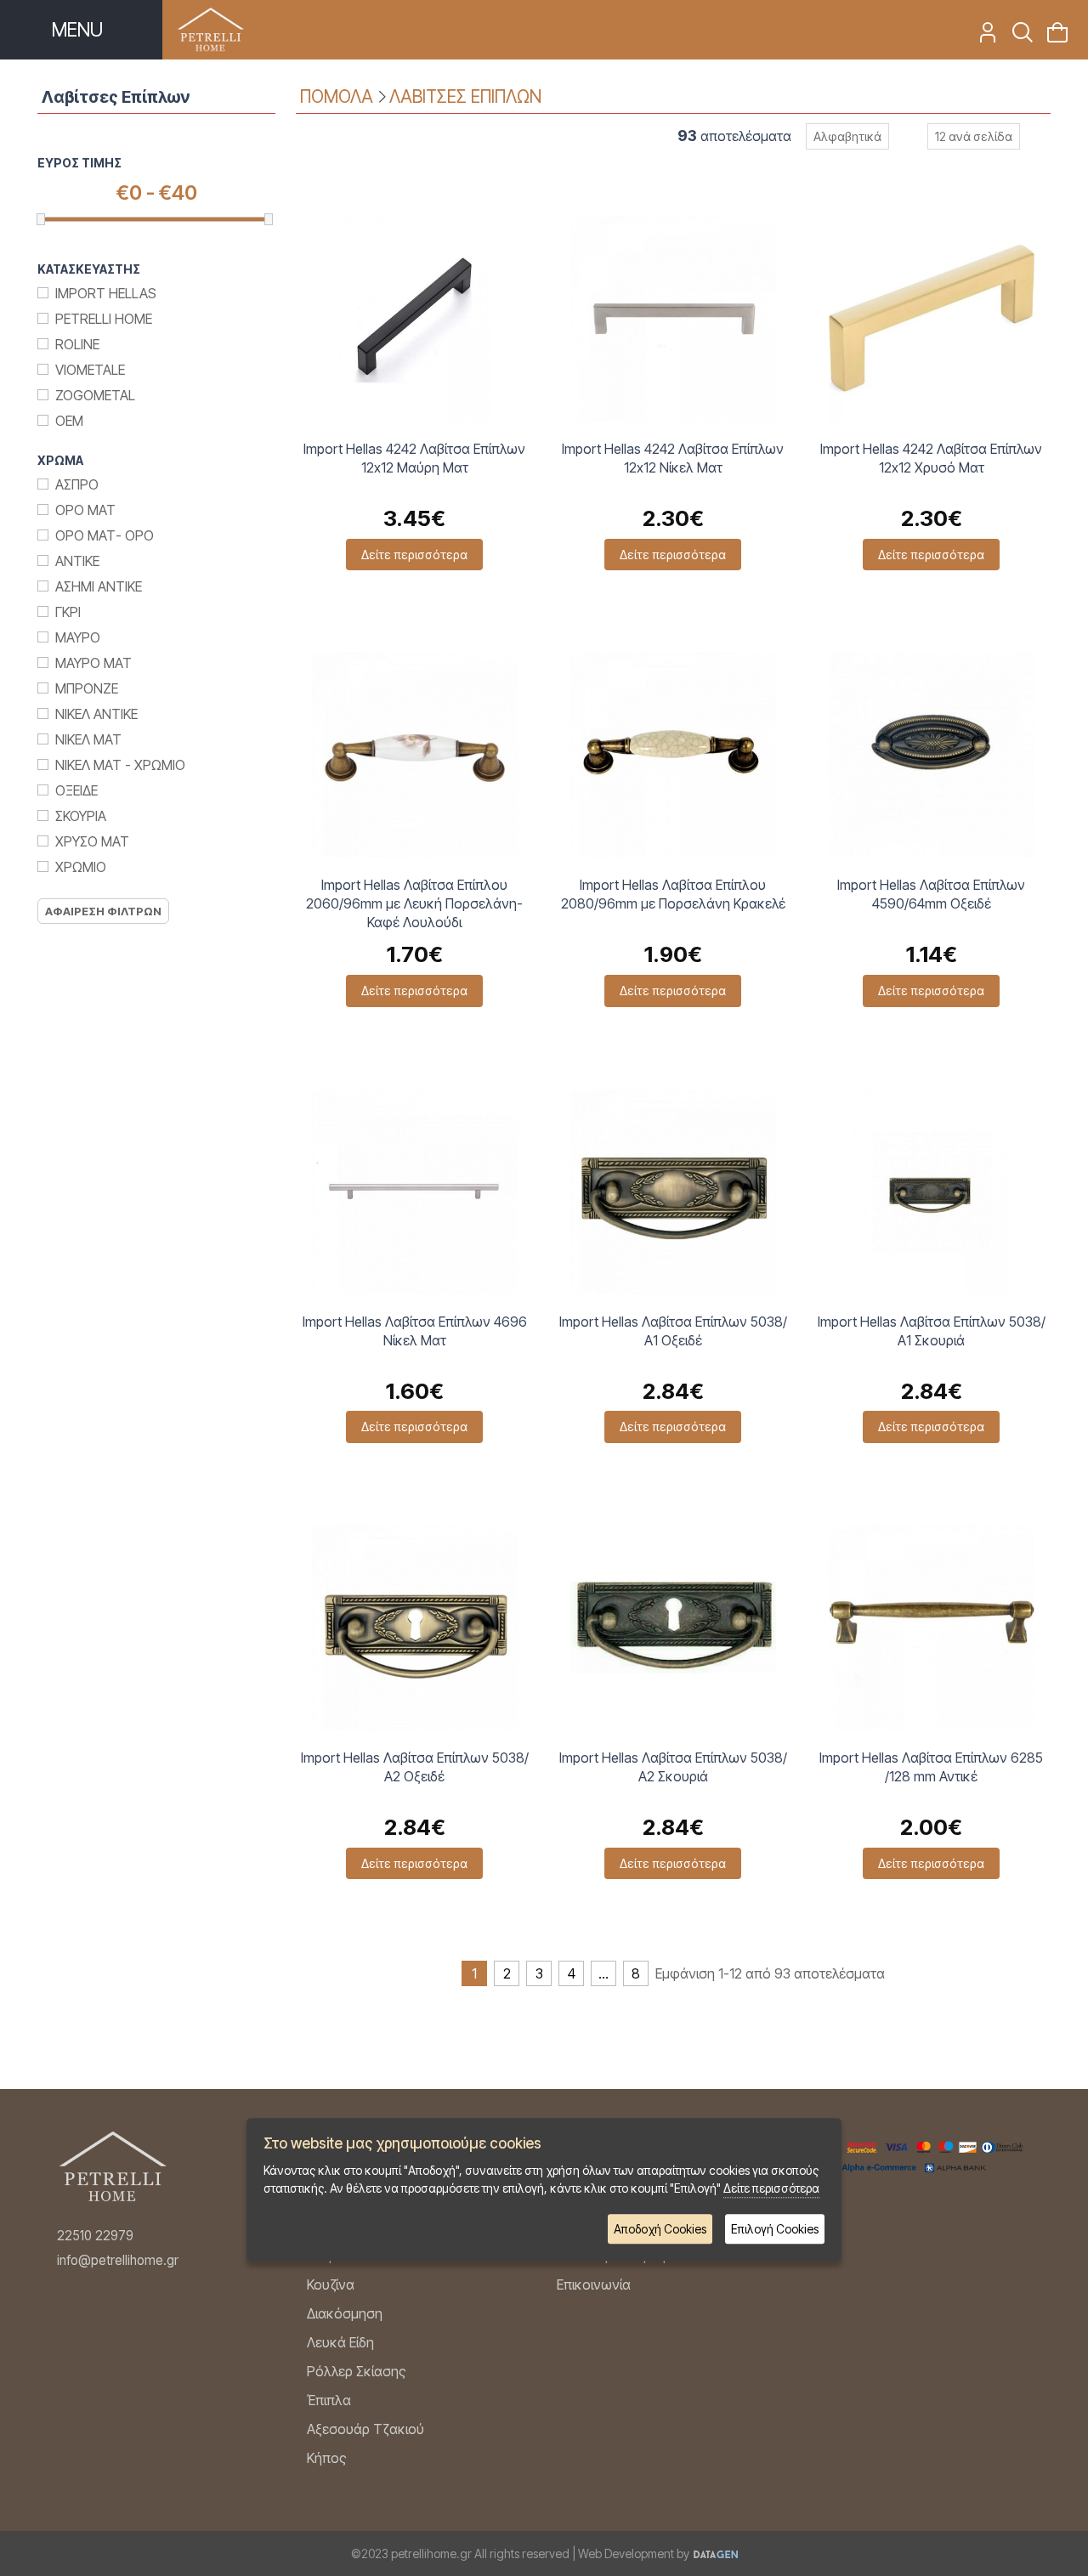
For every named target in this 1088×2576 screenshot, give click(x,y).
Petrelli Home (104, 319)
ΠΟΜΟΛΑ (337, 96)
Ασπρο (77, 484)
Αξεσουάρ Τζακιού (365, 2429)
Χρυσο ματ (92, 841)
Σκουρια (81, 816)
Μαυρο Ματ (93, 663)
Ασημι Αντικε (99, 586)
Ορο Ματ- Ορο (105, 535)
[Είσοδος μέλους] (982, 37)
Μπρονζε (87, 688)
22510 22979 (95, 2236)
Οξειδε (76, 790)
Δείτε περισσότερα (414, 555)
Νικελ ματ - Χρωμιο (120, 765)
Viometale (90, 370)
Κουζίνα (331, 2284)
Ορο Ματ (85, 510)
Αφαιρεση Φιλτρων (103, 911)
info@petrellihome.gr (118, 2260)
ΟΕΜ (69, 421)
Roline (77, 344)
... (603, 1973)
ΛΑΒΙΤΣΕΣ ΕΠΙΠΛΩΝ (465, 96)
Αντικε (77, 561)
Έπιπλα (329, 2400)
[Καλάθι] (1052, 37)
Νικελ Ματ (88, 739)
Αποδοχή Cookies (660, 2229)
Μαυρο (78, 637)
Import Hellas (106, 293)
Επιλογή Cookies (775, 2229)
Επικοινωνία (594, 2284)
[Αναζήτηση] (1017, 37)
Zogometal (95, 395)
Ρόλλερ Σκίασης (357, 2371)
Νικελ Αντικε (96, 714)
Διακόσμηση (345, 2313)
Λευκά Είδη (340, 2342)
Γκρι (68, 612)
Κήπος (327, 2458)
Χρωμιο (81, 867)
